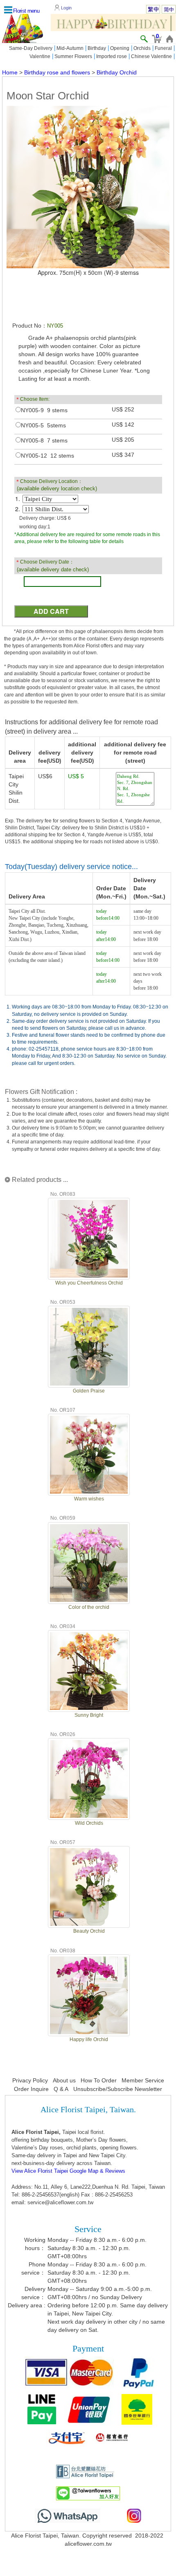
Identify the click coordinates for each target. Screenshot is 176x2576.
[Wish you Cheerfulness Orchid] (89, 1237)
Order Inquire (31, 2089)
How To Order (99, 2080)
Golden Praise (89, 1391)
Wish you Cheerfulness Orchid (89, 1283)
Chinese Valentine (151, 56)
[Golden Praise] (89, 1346)
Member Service (143, 2080)
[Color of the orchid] (89, 1562)
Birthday (97, 48)
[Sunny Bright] (89, 1670)
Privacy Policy (30, 2080)
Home (10, 72)
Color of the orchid (89, 1607)
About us (64, 2080)
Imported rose (112, 56)
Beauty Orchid (89, 1931)
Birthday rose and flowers (57, 72)
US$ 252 (123, 409)
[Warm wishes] (89, 1454)
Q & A (61, 2089)
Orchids (142, 48)
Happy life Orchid (89, 2039)
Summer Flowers (73, 56)
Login (66, 8)
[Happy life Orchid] (89, 1994)
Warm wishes (89, 1499)
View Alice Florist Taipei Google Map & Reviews (68, 2171)
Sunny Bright (89, 1715)
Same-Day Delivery (31, 48)
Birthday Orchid (117, 72)
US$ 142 (123, 424)
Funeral (163, 48)
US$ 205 (123, 440)
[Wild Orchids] (89, 1778)
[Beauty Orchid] (89, 1886)
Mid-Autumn (70, 48)
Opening (120, 48)
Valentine (40, 56)
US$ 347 (123, 455)
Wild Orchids (89, 1823)
